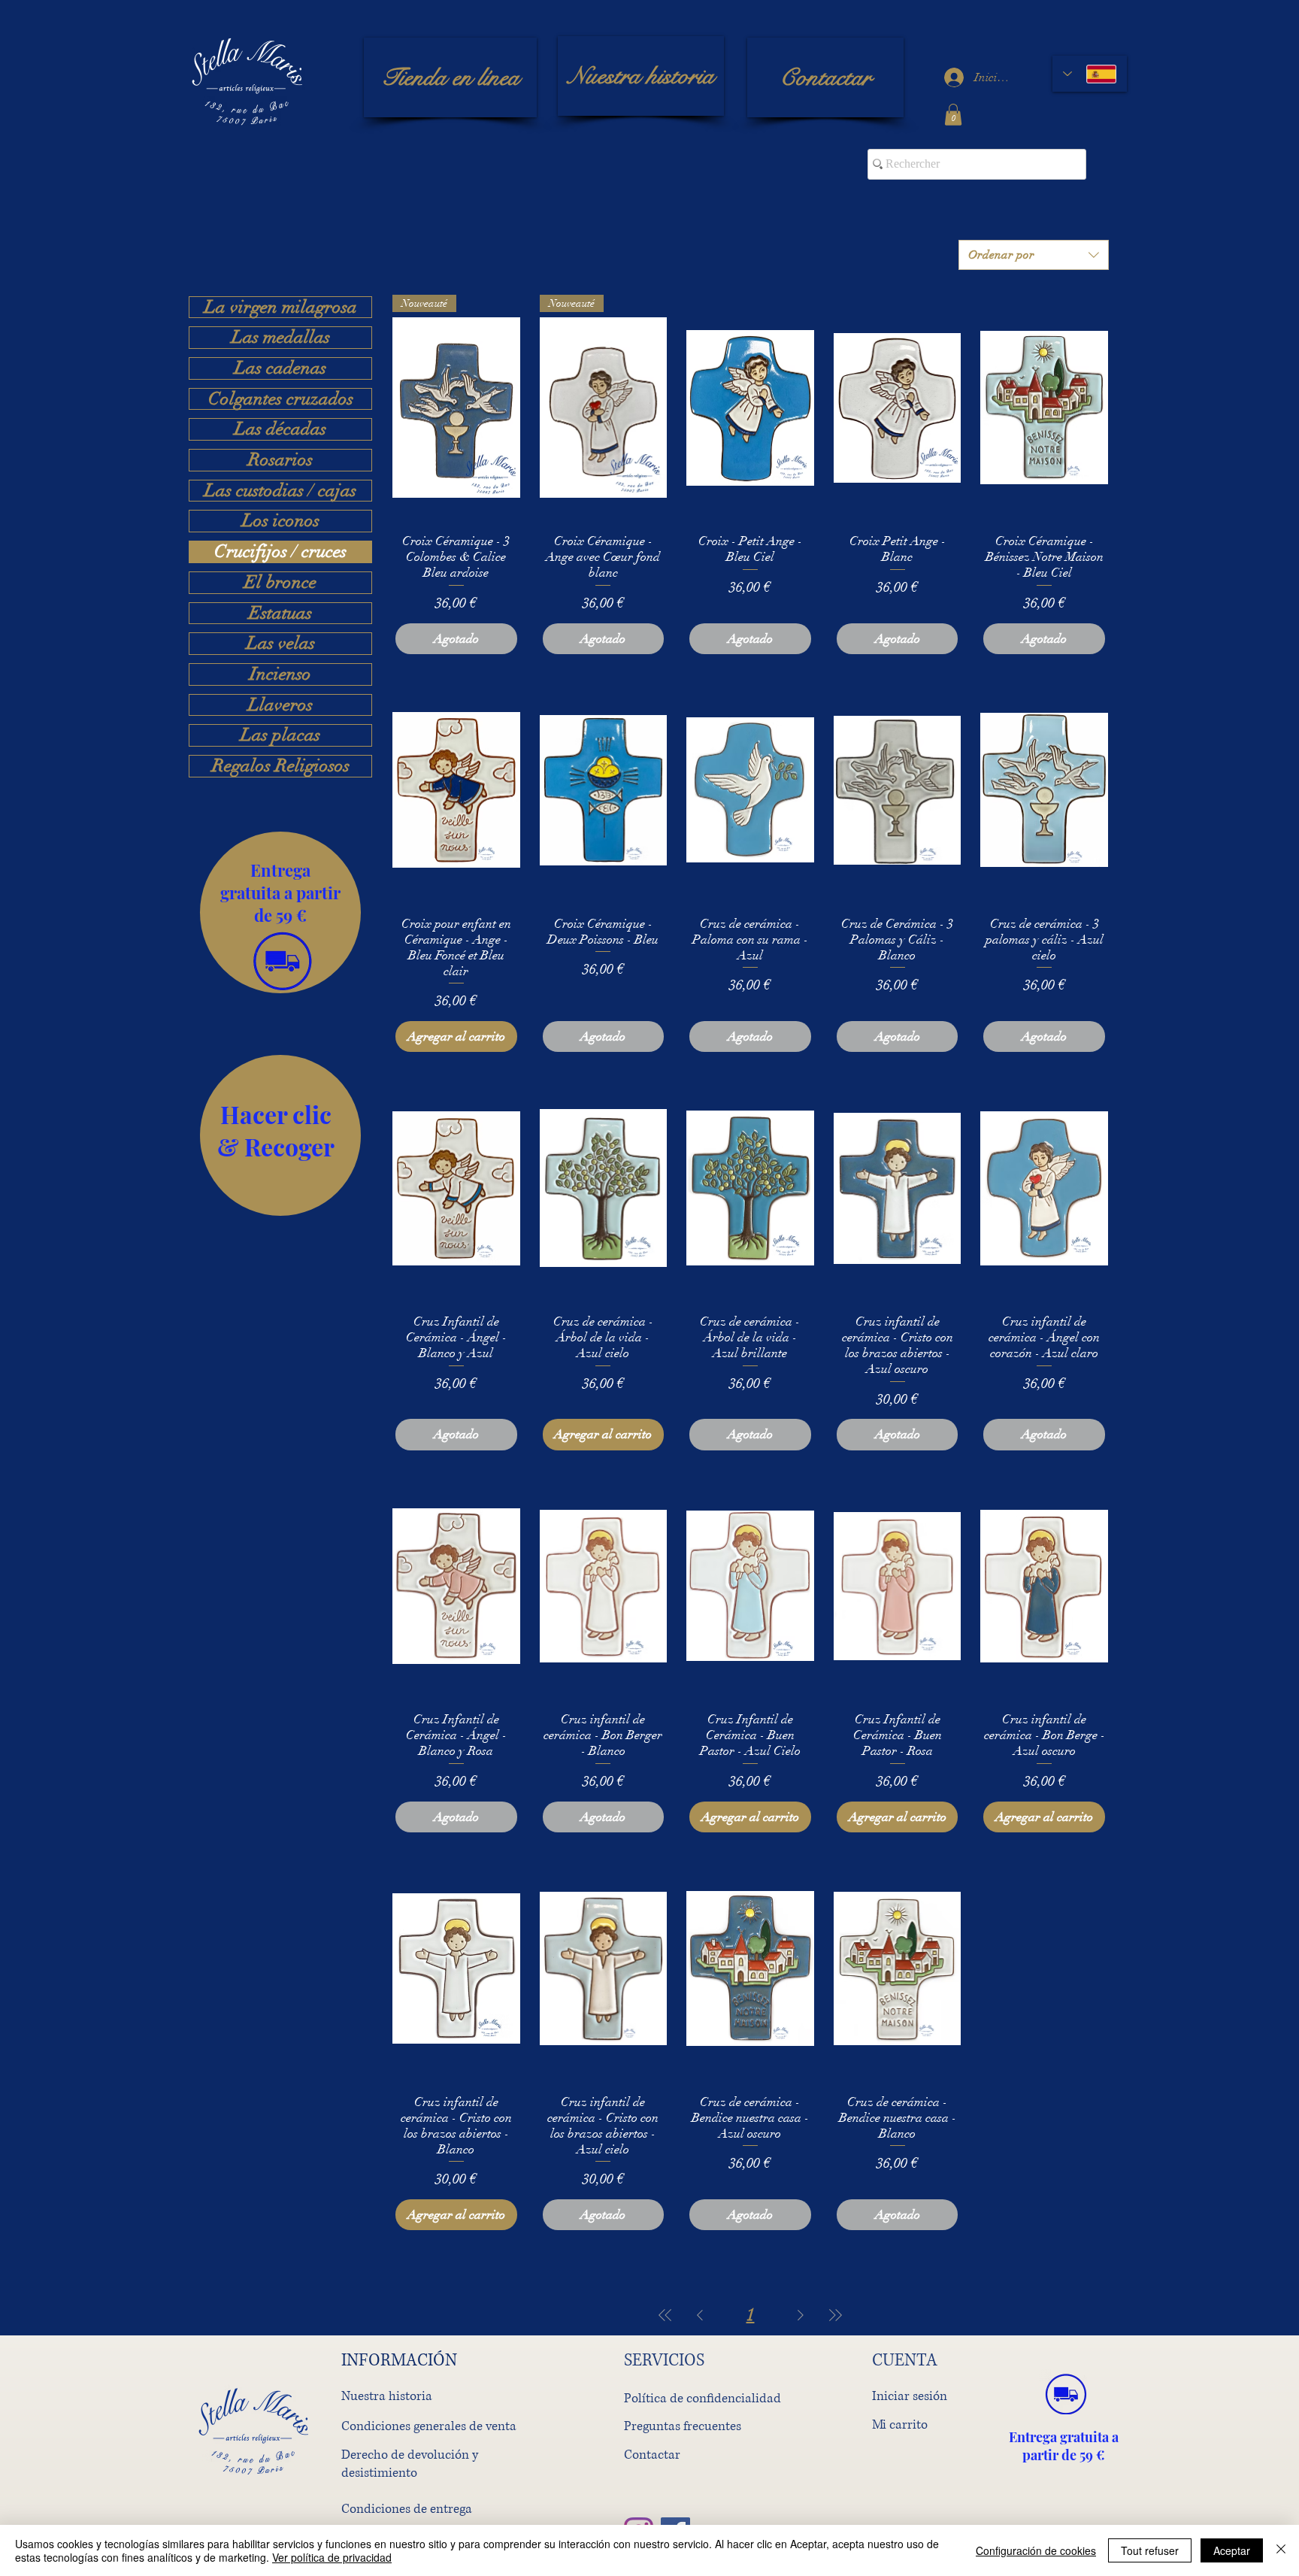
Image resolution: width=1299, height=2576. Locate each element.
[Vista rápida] (750, 408)
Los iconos (281, 521)
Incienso (280, 674)
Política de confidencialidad (702, 2398)
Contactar (652, 2455)
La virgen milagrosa (281, 308)
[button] (953, 115)
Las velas (281, 644)
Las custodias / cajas (280, 491)
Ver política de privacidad (332, 2557)
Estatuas (280, 614)
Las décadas (280, 429)
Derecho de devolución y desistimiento (410, 2464)
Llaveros (280, 705)
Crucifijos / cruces (280, 552)
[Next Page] (801, 2315)
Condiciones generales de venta (429, 2426)
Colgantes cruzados (281, 399)
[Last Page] (835, 2315)
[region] (280, 912)
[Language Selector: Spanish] (1090, 74)
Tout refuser (1150, 2550)
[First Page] (665, 2315)
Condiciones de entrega (407, 2509)
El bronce (280, 583)
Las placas (280, 735)
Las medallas (281, 338)
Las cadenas (280, 368)
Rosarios (280, 460)
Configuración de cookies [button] (1036, 2550)
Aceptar (1232, 2550)
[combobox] (1034, 255)
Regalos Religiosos (281, 766)
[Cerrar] (1281, 2550)
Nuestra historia (387, 2396)
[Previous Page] (700, 2315)
